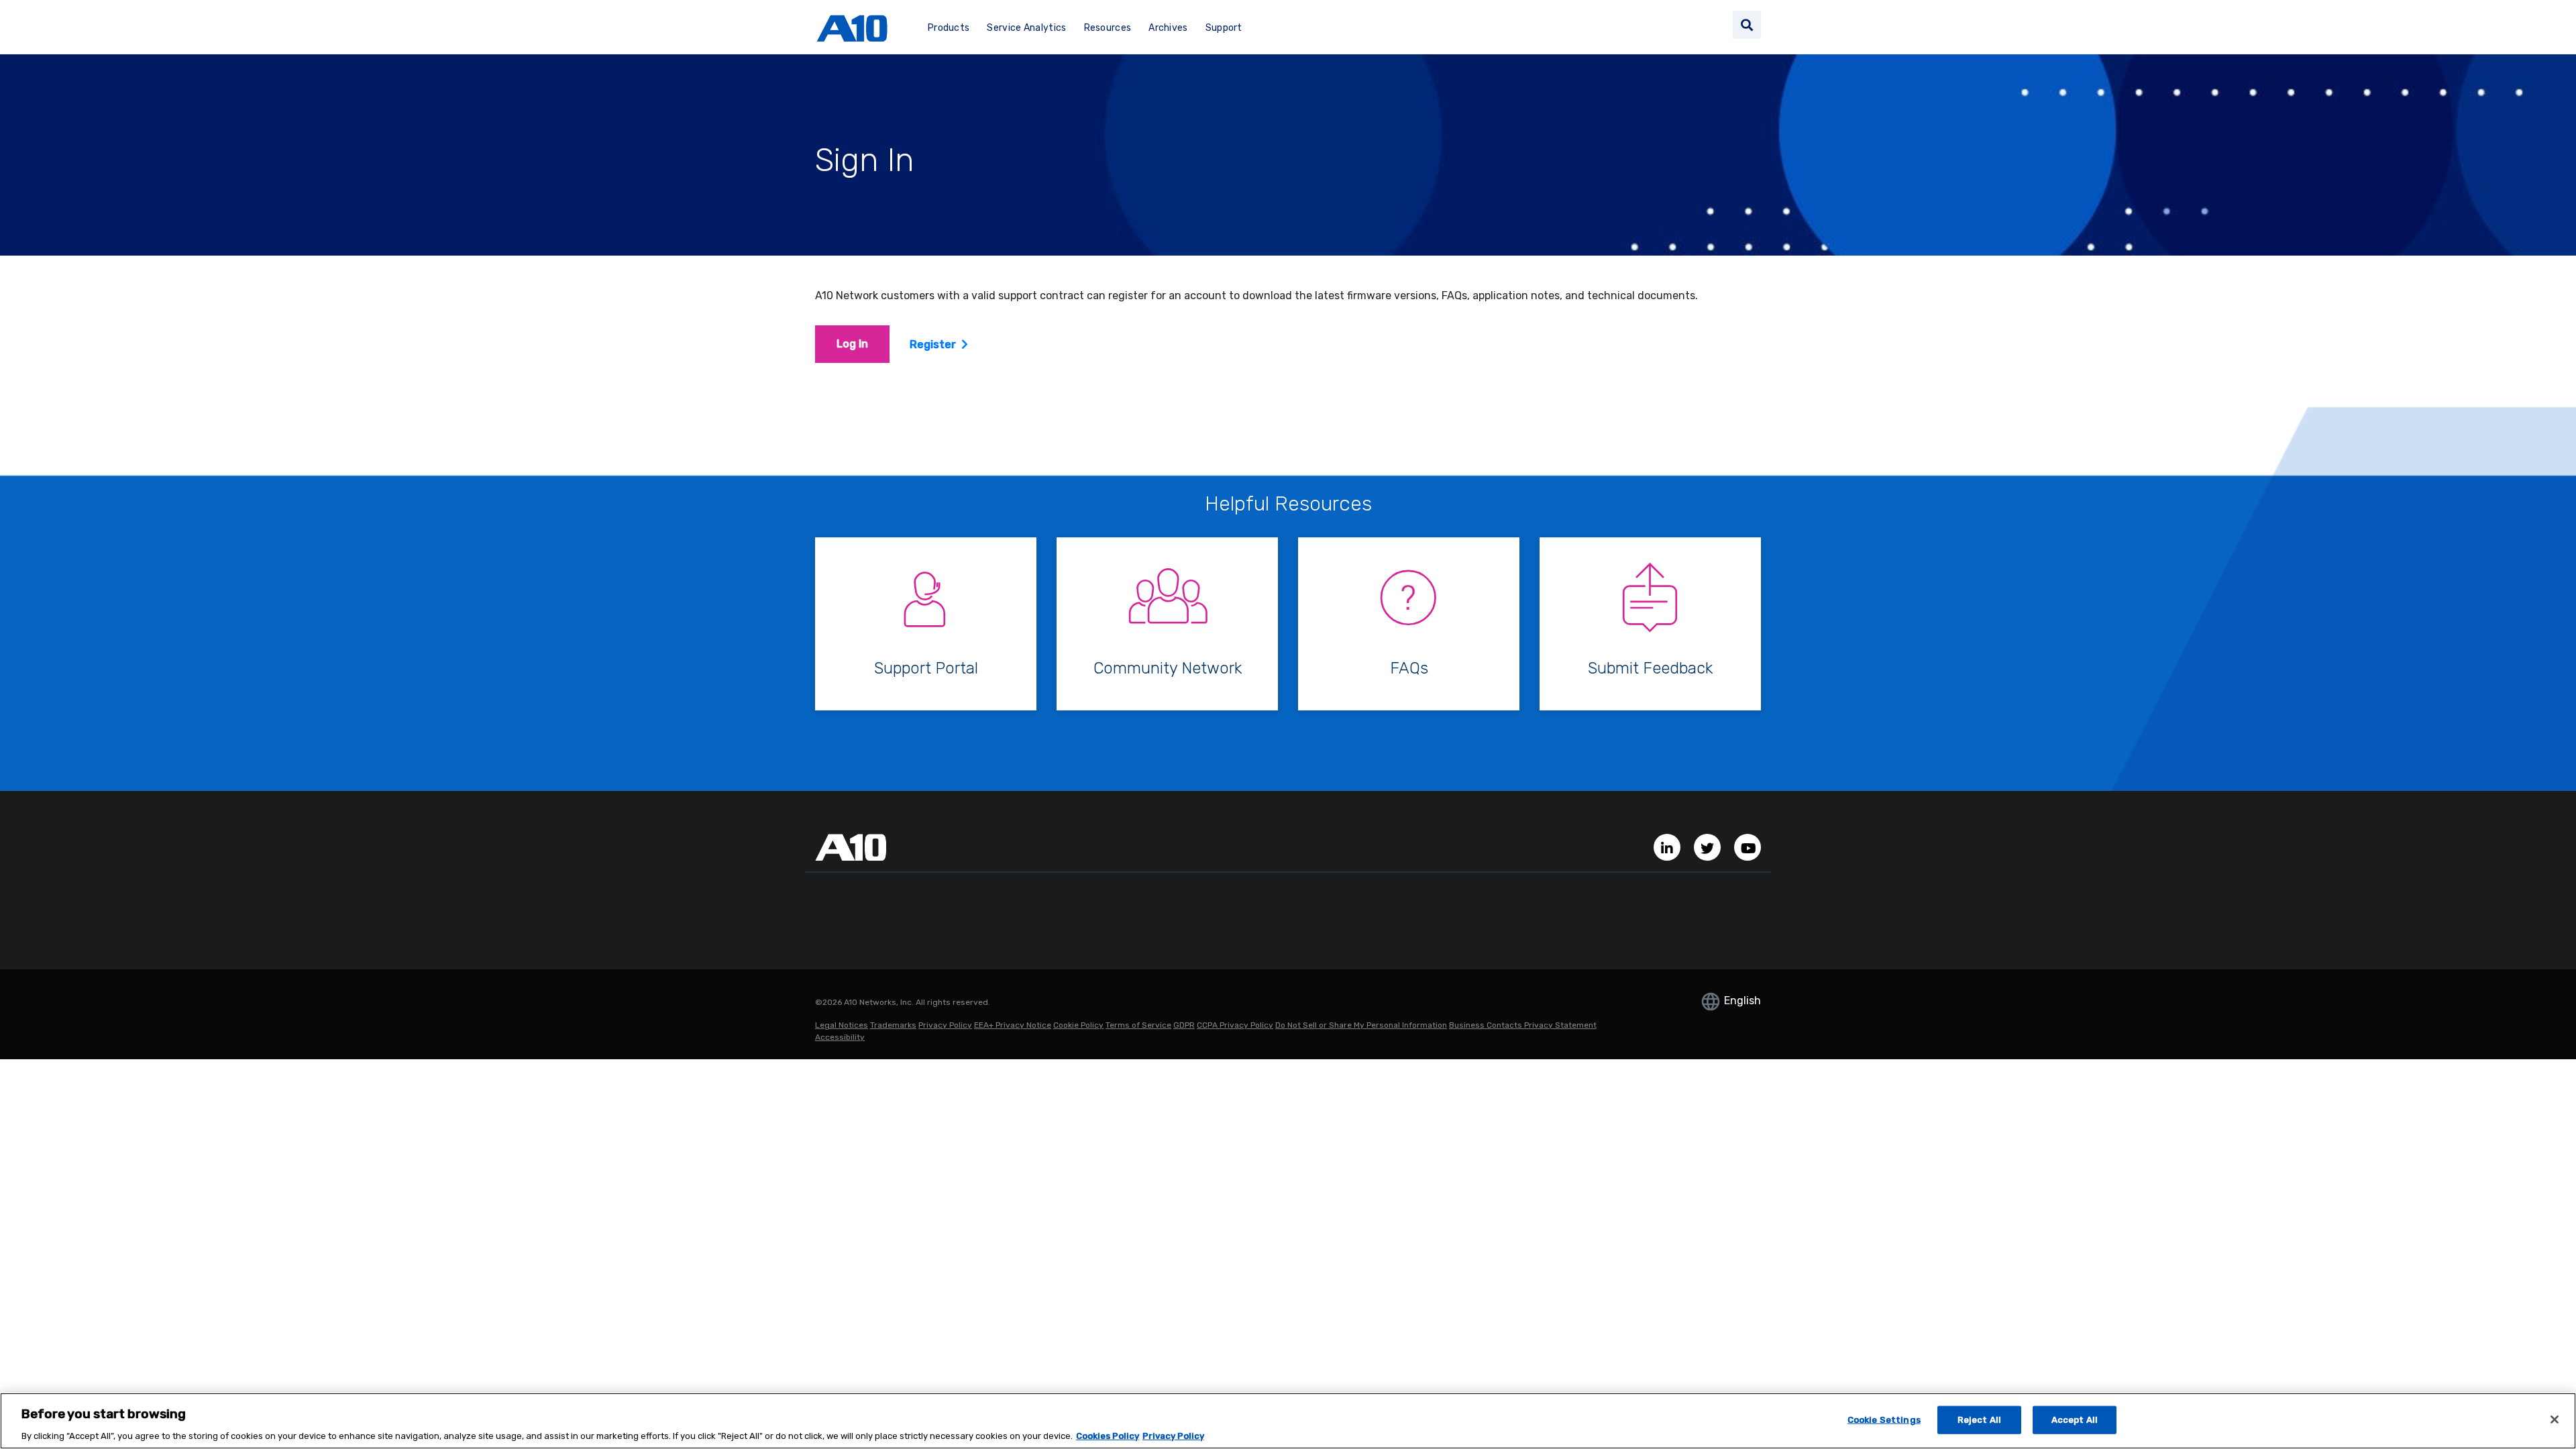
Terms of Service (1138, 1025)
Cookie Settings (1884, 1419)
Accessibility (840, 1037)
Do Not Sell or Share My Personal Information (1361, 1025)
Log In (852, 344)
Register (933, 344)
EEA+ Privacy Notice (1013, 1025)
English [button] (1741, 1001)
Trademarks (893, 1025)
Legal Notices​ (842, 1025)
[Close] (2555, 1419)
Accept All (2075, 1419)
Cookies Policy (1108, 1435)
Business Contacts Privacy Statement (1523, 1025)
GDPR (1184, 1025)
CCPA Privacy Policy (1235, 1025)
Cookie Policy (1078, 1025)
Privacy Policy (945, 1025)
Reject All (1979, 1419)
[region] (1288, 1421)
